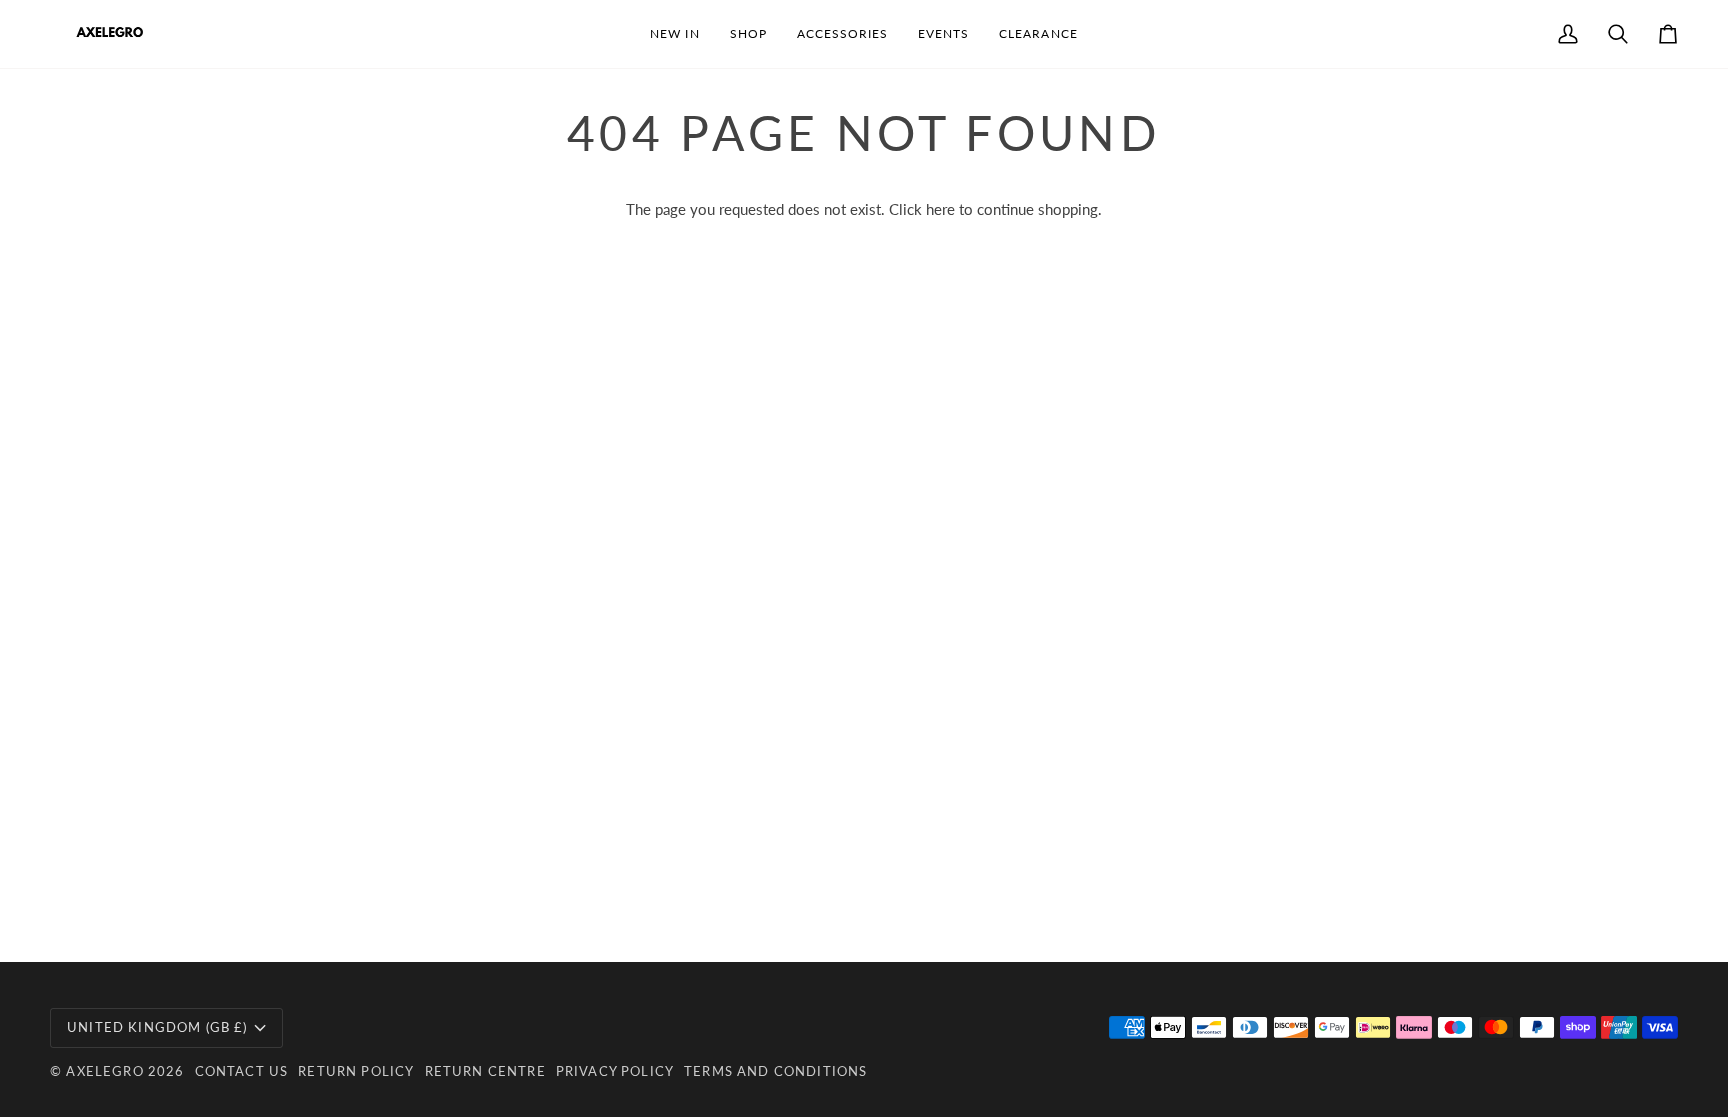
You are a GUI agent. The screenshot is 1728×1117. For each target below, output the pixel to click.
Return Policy (356, 1071)
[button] (748, 34)
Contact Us (242, 1071)
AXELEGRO (104, 1071)
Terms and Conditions (775, 1071)
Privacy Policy (615, 1071)
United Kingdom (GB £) (157, 1027)
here (940, 209)
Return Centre (485, 1071)
